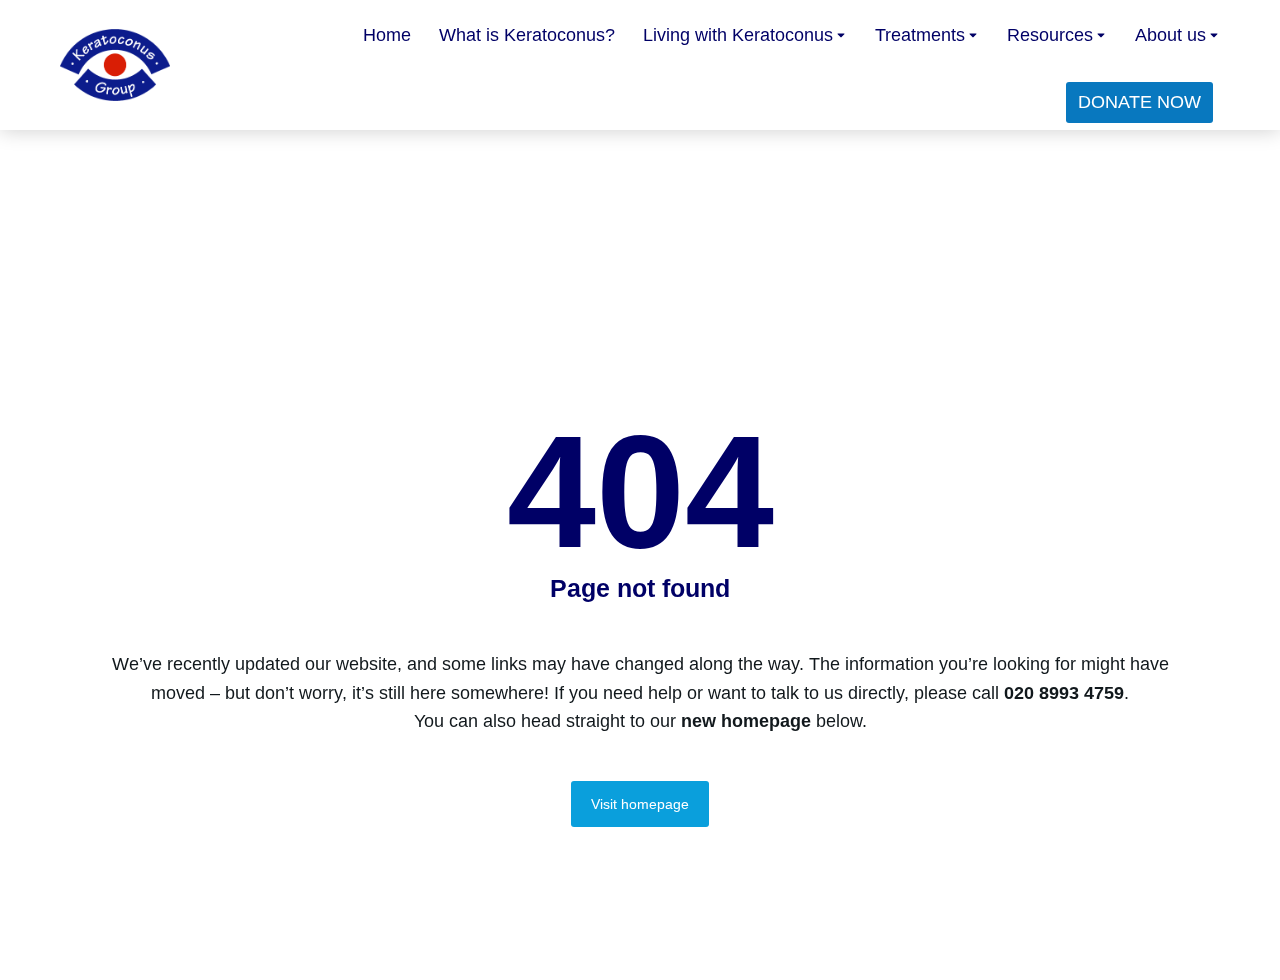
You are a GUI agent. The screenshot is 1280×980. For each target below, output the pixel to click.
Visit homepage (640, 804)
